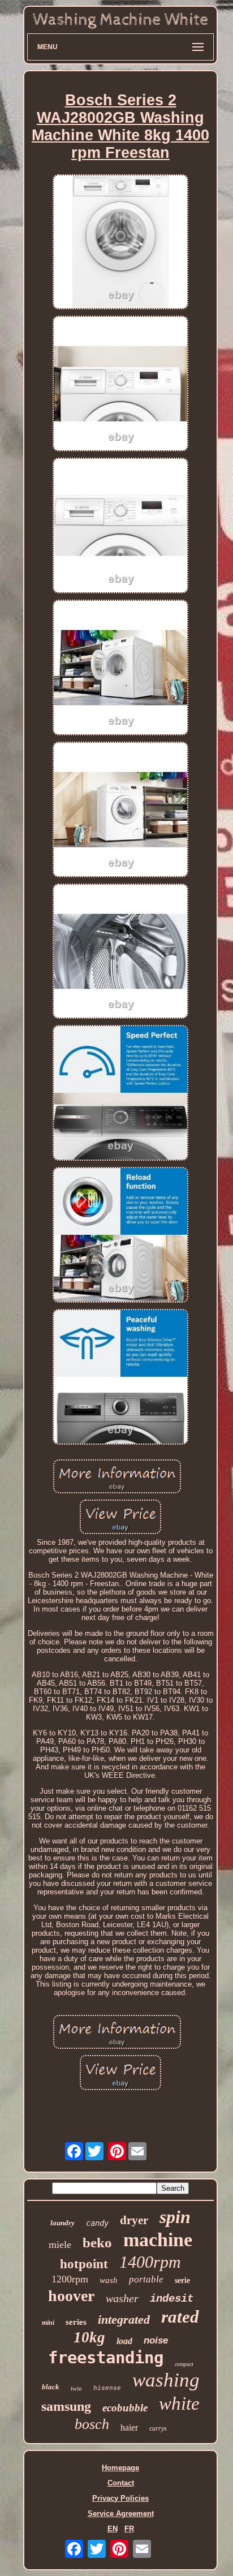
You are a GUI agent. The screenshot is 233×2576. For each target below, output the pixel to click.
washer (122, 2298)
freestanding (106, 2358)
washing (166, 2380)
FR (129, 2529)
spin (175, 2217)
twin (76, 2388)
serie (182, 2280)
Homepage (120, 2468)
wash (109, 2280)
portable (146, 2279)
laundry (62, 2223)
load (124, 2341)
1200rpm (70, 2279)
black (51, 2387)
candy (97, 2223)
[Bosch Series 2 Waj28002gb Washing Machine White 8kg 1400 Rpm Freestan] (120, 243)
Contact (121, 2483)
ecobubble (125, 2408)
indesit (172, 2299)
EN (113, 2529)
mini (48, 2323)
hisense (107, 2388)
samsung (66, 2406)
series (76, 2322)
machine (158, 2240)
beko (97, 2243)
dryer (134, 2220)
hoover (71, 2296)
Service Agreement (121, 2513)
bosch (92, 2424)
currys (158, 2428)
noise (156, 2340)
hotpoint (84, 2264)
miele (60, 2245)
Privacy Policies (120, 2498)
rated (180, 2317)
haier (129, 2428)
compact (184, 2364)
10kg (89, 2337)
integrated (124, 2319)
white (179, 2403)
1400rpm (150, 2262)
